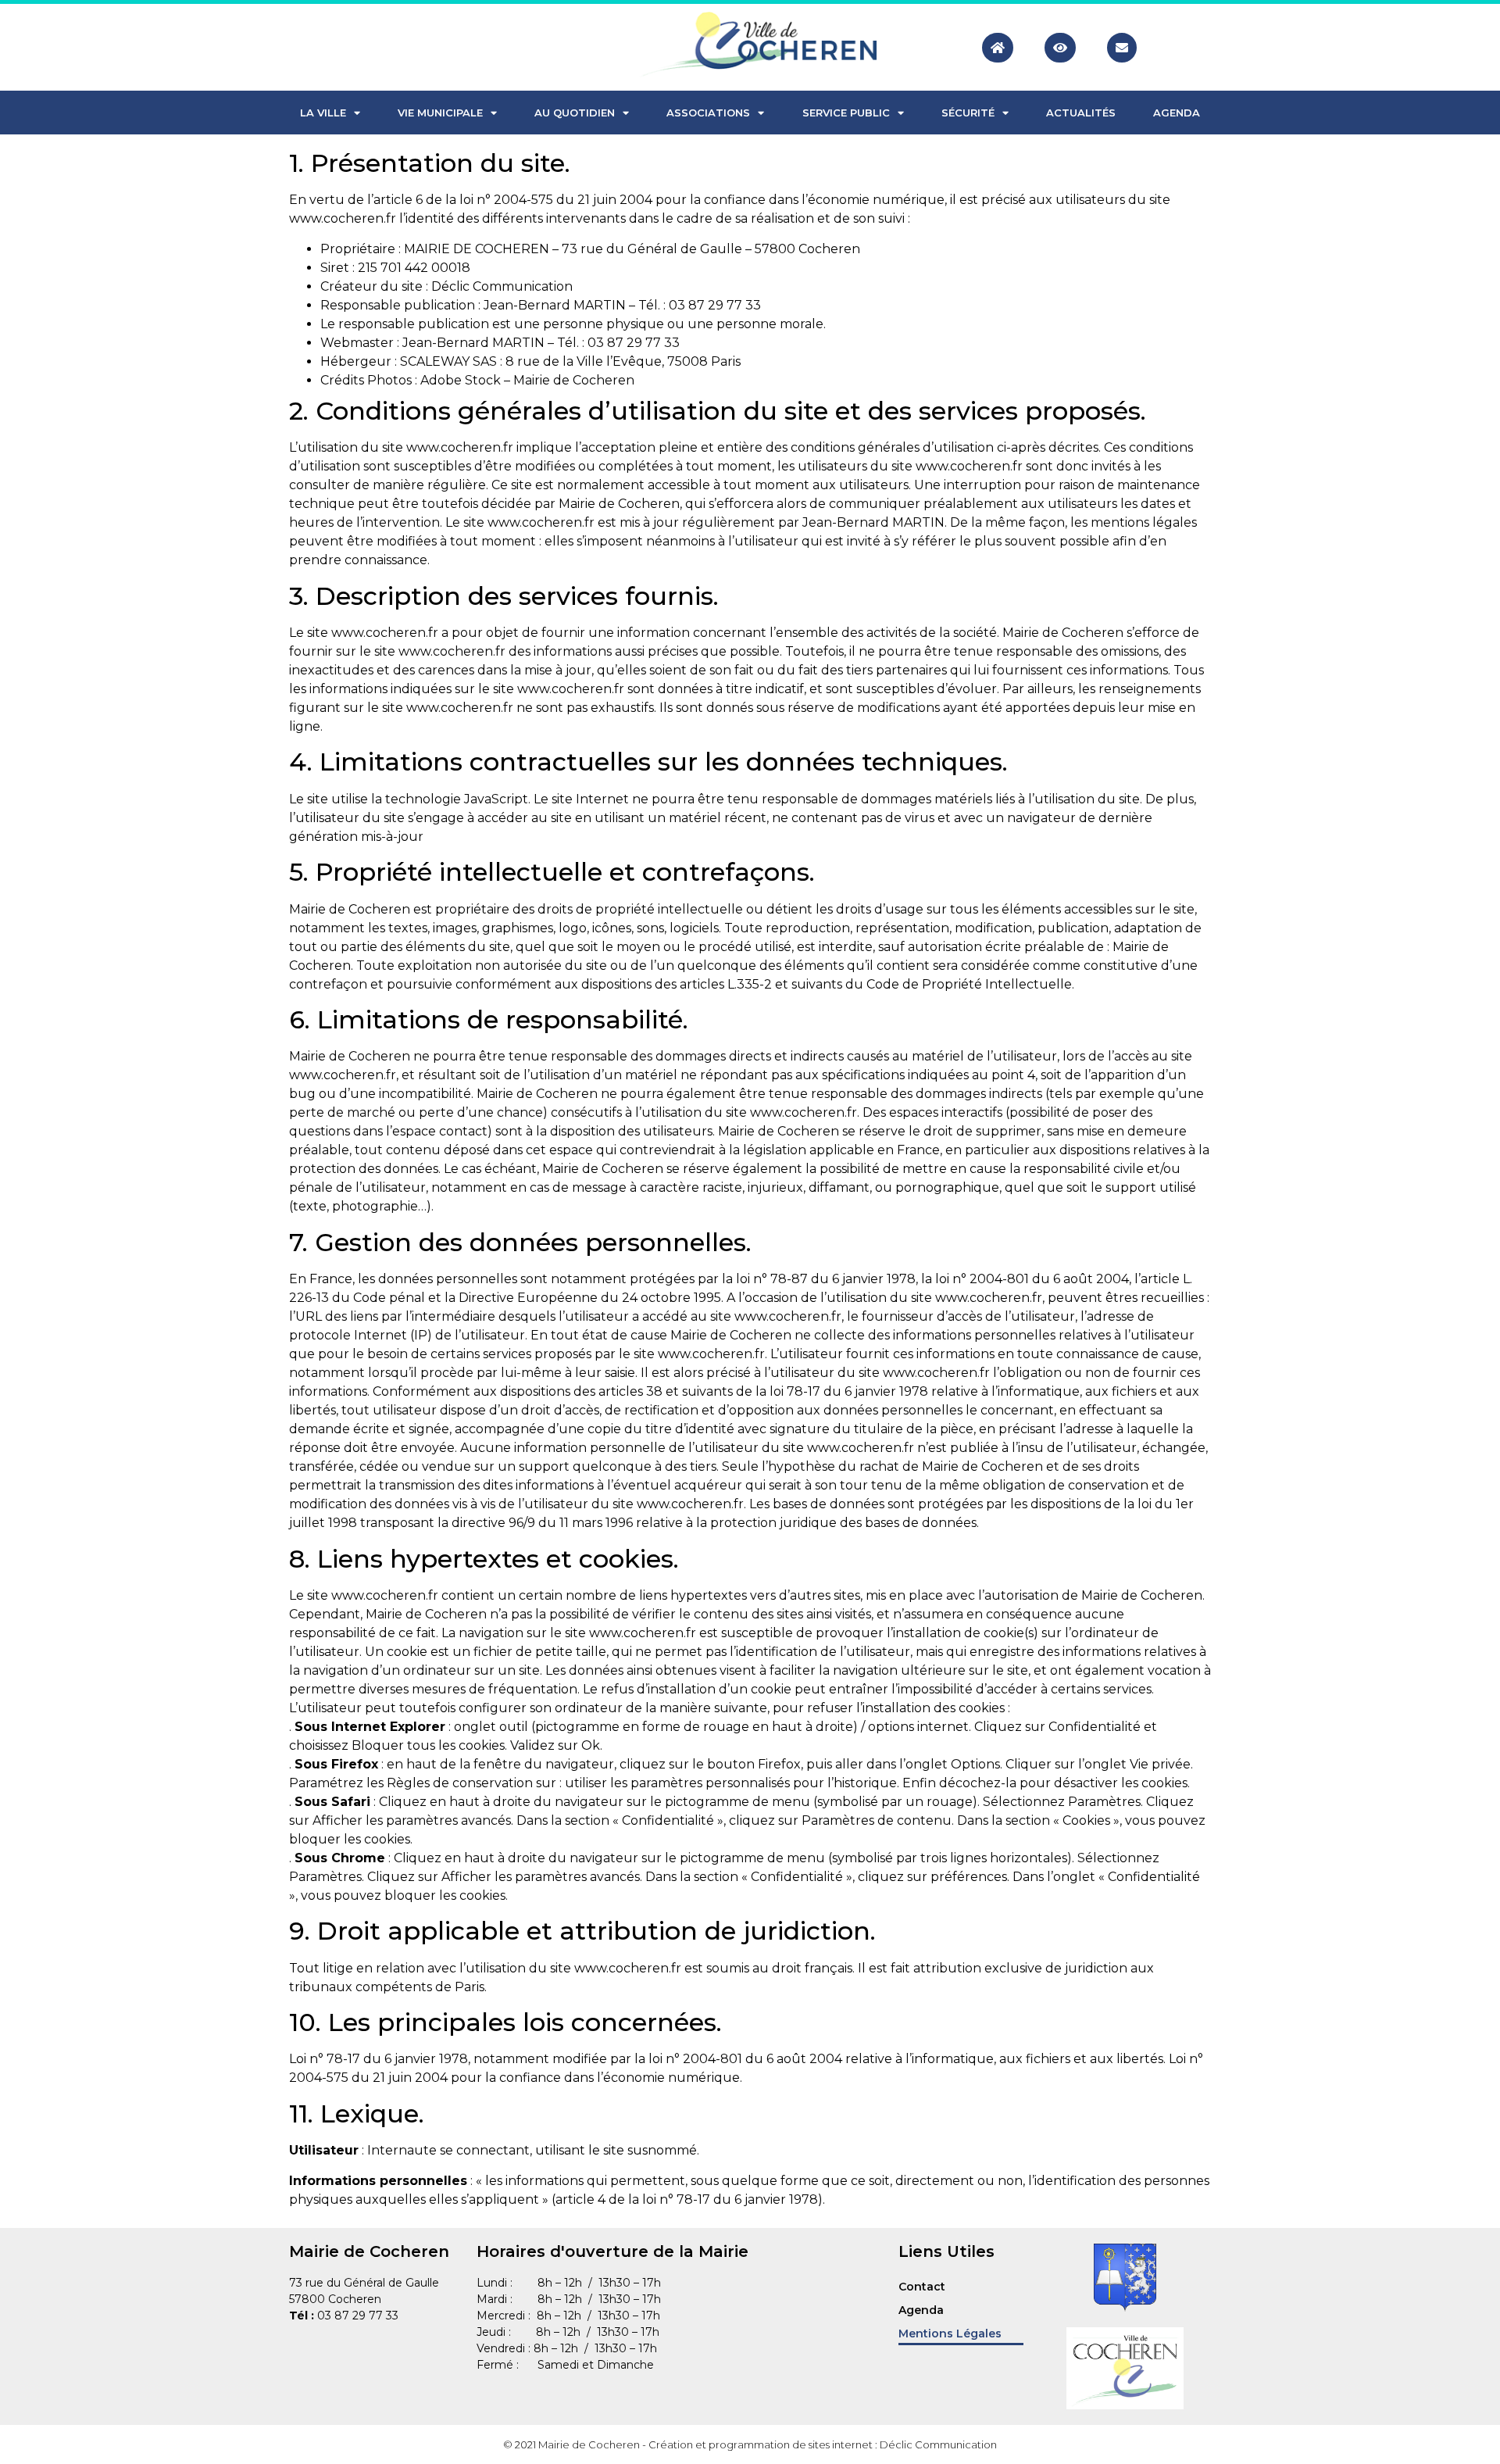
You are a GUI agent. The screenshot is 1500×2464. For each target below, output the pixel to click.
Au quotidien (575, 113)
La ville (323, 113)
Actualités (1081, 113)
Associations (708, 113)
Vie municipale (440, 113)
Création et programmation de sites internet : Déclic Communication (823, 2444)
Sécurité (968, 113)
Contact (922, 2287)
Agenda (1177, 113)
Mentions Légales (950, 2333)
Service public (846, 113)
